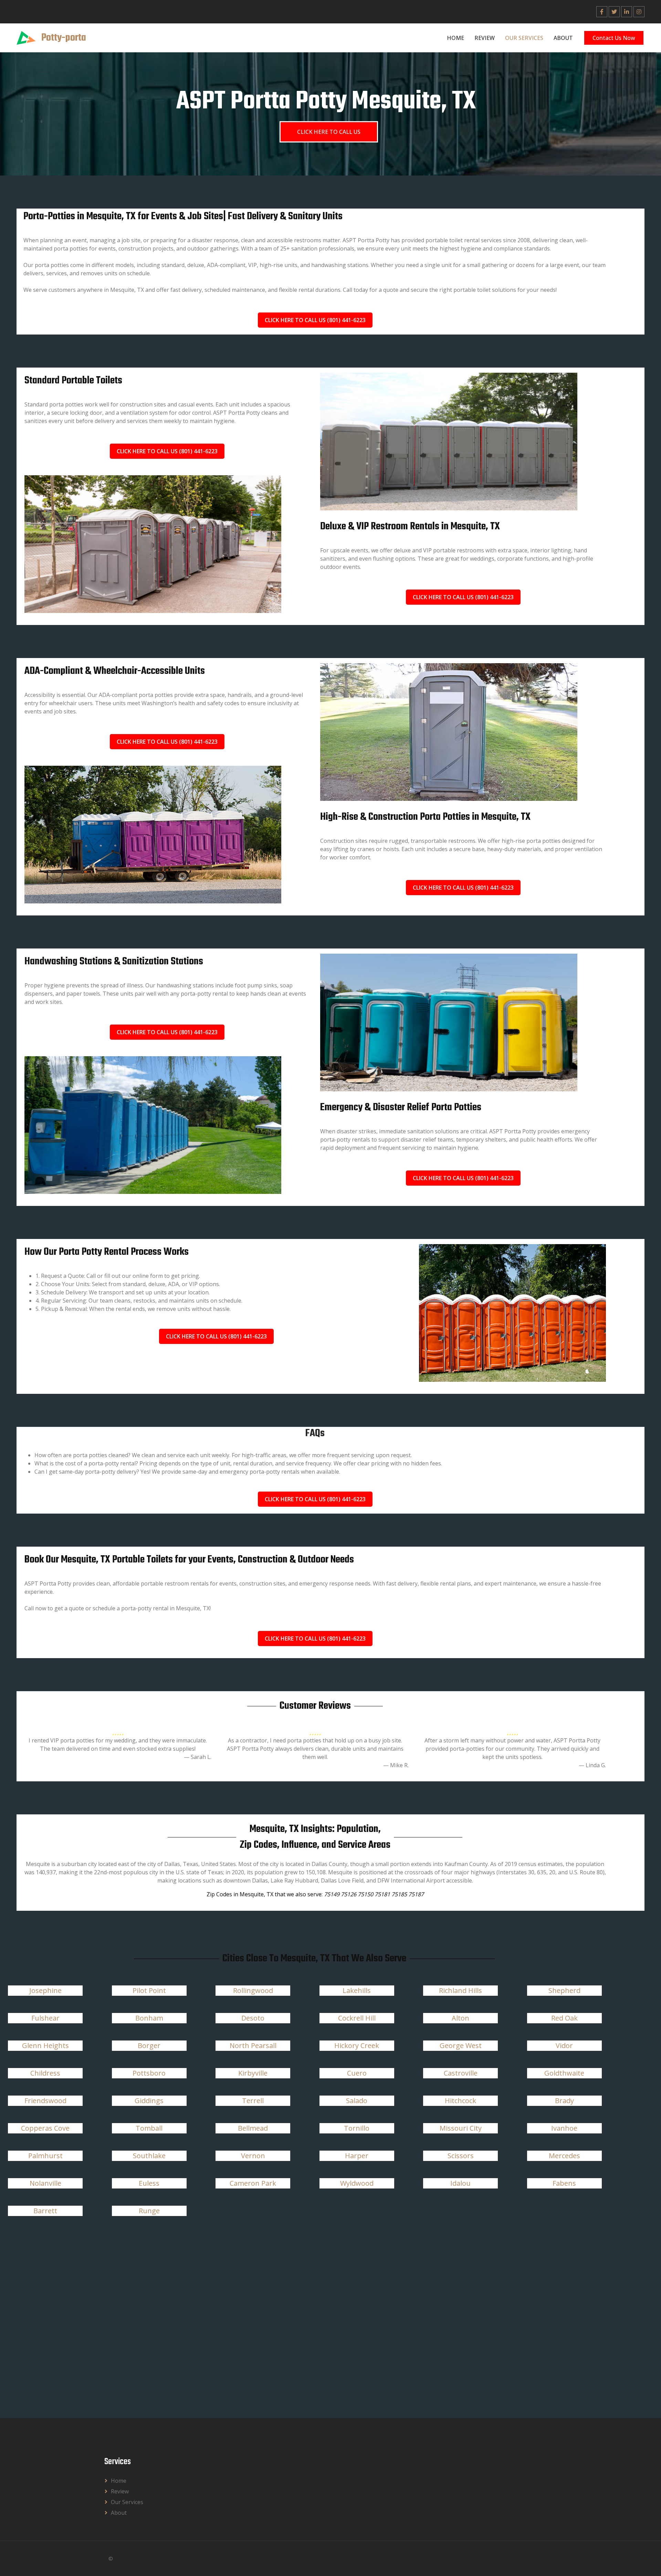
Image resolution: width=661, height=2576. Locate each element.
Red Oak (564, 2018)
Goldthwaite (564, 2073)
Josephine (45, 1990)
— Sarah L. (198, 1757)
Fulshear (45, 2018)
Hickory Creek (357, 2045)
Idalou (460, 2183)
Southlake (149, 2156)
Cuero (357, 2073)
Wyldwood (357, 2183)
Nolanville (45, 2183)
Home (455, 38)
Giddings (149, 2101)
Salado (357, 2101)
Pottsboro (149, 2073)
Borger (149, 2045)
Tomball (149, 2128)
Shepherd (564, 1990)
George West (461, 2045)
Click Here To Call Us (329, 132)
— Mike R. (396, 1765)
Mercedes (564, 2156)
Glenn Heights (45, 2045)
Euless (149, 2183)
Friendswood (45, 2101)
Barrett (45, 2211)
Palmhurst (45, 2156)
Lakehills (357, 1990)
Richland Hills (460, 1990)
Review (485, 38)
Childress (45, 2073)
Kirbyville (253, 2073)
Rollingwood (253, 1990)
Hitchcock (460, 2101)
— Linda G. (592, 1765)
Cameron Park (253, 2183)
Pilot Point (149, 1990)
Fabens (564, 2183)
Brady (564, 2101)
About (563, 38)
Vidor (564, 2045)
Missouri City (461, 2128)
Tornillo (357, 2128)
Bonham (149, 2018)
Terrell (253, 2101)
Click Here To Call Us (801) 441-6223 (315, 320)
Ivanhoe (564, 2128)
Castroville (461, 2073)
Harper (357, 2156)
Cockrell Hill (357, 2018)
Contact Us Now (614, 38)
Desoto (253, 2018)
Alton (460, 2018)
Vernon (253, 2156)
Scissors (461, 2156)
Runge (149, 2211)
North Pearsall (253, 2045)
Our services (524, 38)
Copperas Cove (45, 2128)
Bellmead (253, 2128)
